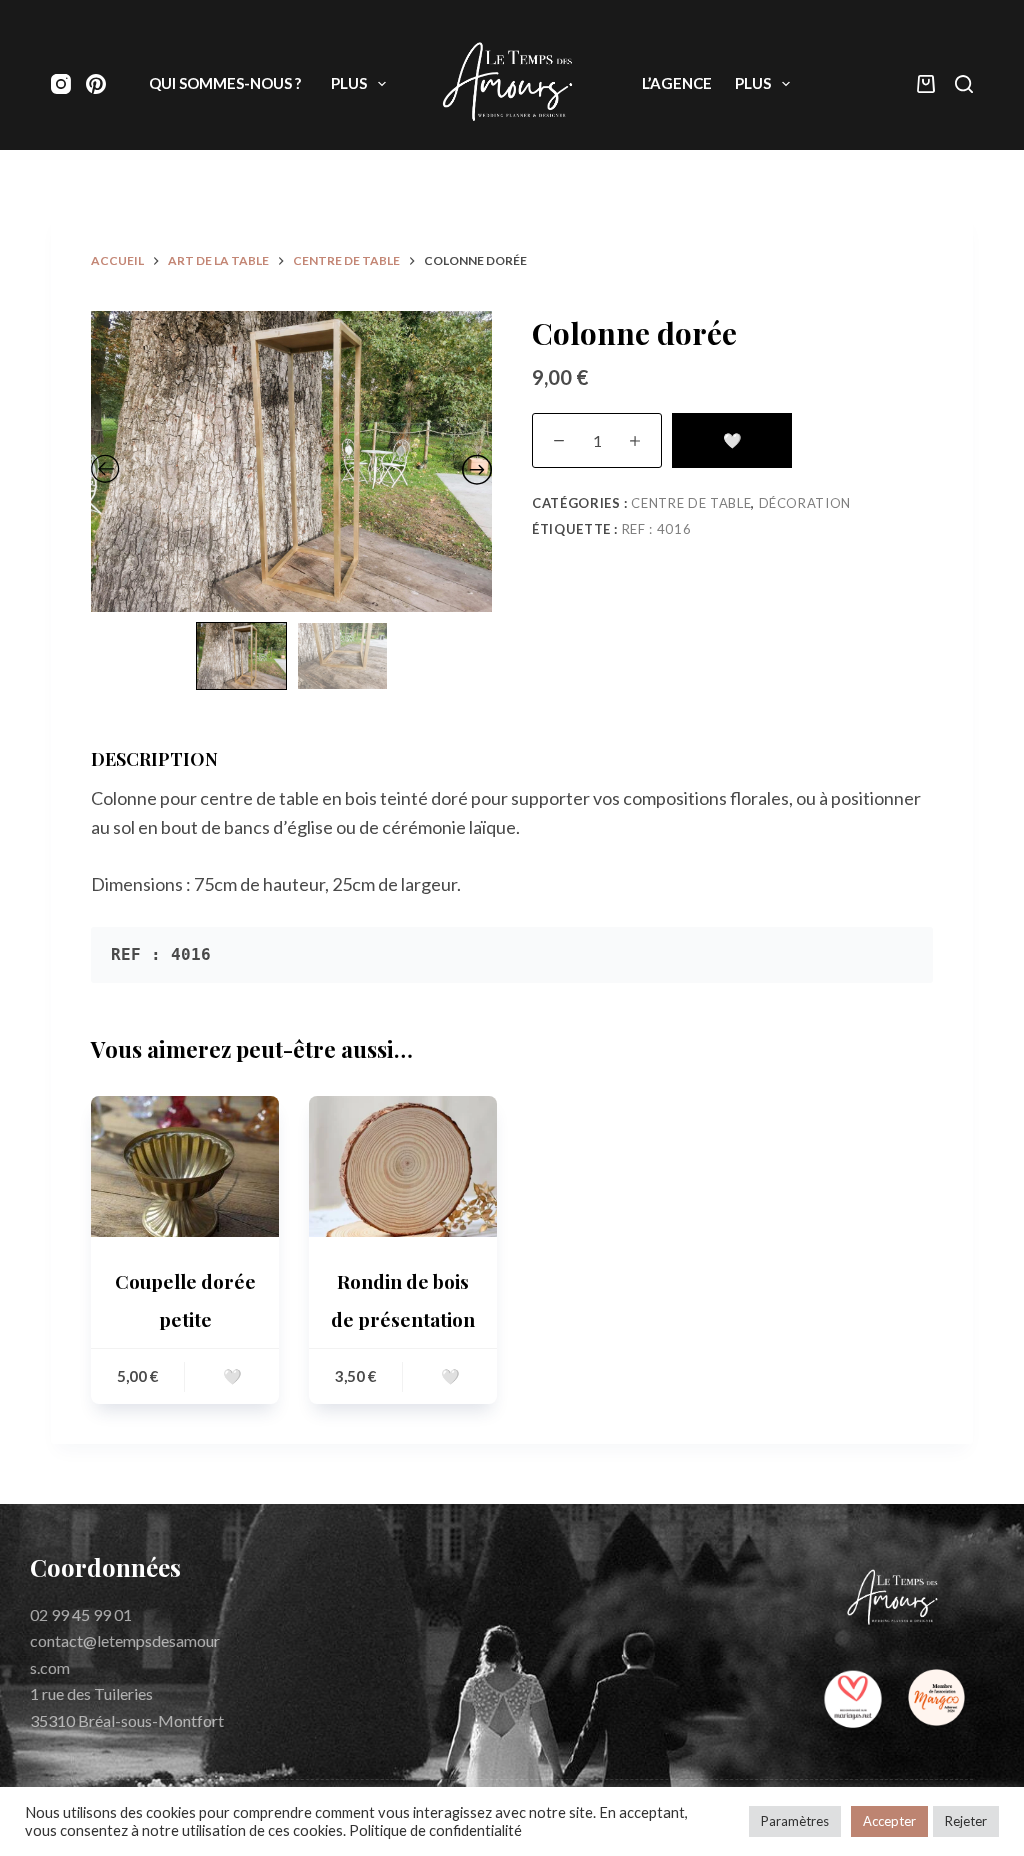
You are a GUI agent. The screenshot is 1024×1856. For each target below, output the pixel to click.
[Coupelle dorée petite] (185, 1166)
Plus (349, 83)
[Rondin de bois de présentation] (403, 1166)
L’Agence (677, 83)
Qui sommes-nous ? (225, 83)
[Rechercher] (964, 84)
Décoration (805, 503)
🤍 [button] (232, 1376)
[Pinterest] (96, 84)
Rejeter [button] (966, 1821)
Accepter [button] (889, 1821)
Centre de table (691, 503)
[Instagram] (61, 84)
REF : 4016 (657, 529)
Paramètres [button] (795, 1821)
